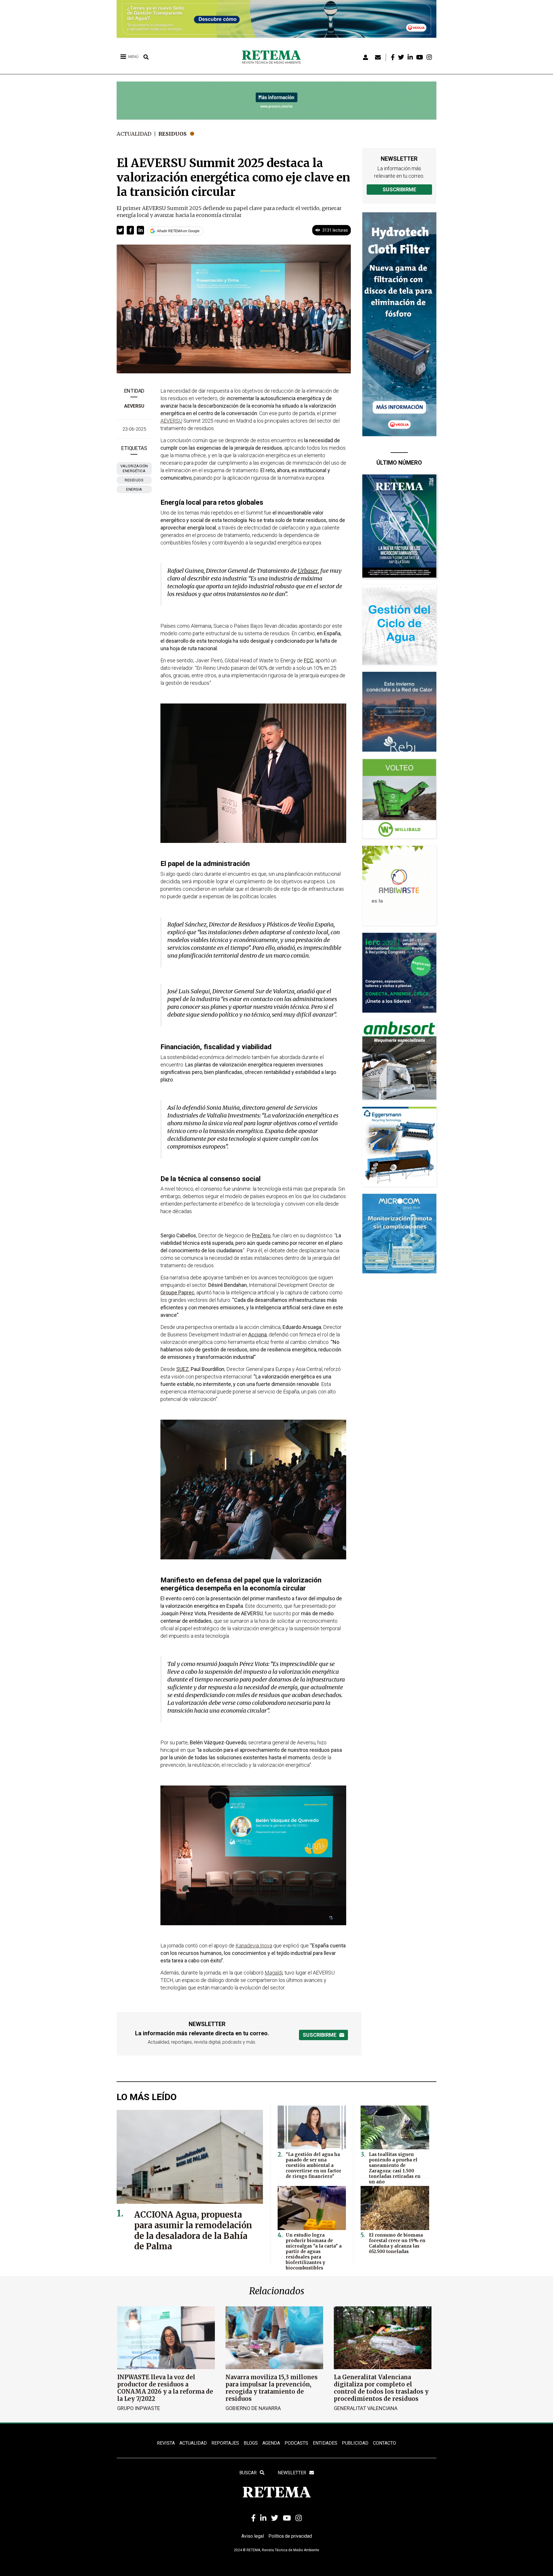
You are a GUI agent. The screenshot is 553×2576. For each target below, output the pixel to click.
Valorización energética (134, 468)
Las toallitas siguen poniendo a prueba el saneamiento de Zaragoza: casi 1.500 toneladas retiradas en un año (395, 2168)
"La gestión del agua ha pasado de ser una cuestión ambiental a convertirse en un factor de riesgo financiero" (314, 2165)
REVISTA (166, 2443)
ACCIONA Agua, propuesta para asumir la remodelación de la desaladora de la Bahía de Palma (193, 2231)
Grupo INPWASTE (139, 2408)
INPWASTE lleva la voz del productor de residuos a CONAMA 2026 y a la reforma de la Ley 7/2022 (165, 2388)
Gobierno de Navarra (253, 2408)
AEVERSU (171, 421)
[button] (120, 230)
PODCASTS (296, 2443)
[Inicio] (273, 57)
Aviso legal (253, 2536)
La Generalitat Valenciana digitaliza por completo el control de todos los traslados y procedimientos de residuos (381, 2388)
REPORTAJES (225, 2443)
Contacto (385, 2443)
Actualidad (134, 134)
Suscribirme (399, 189)
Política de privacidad (290, 2536)
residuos (134, 480)
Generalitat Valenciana (366, 2408)
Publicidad (355, 2443)
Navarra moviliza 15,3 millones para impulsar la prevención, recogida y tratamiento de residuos (272, 2388)
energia (134, 489)
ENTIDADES (325, 2443)
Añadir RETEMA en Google (178, 231)
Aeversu (134, 406)
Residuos (173, 134)
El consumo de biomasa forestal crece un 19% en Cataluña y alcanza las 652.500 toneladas (397, 2243)
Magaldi (274, 1973)
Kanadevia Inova (254, 1946)
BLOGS (251, 2443)
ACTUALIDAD (193, 2443)
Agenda (271, 2443)
